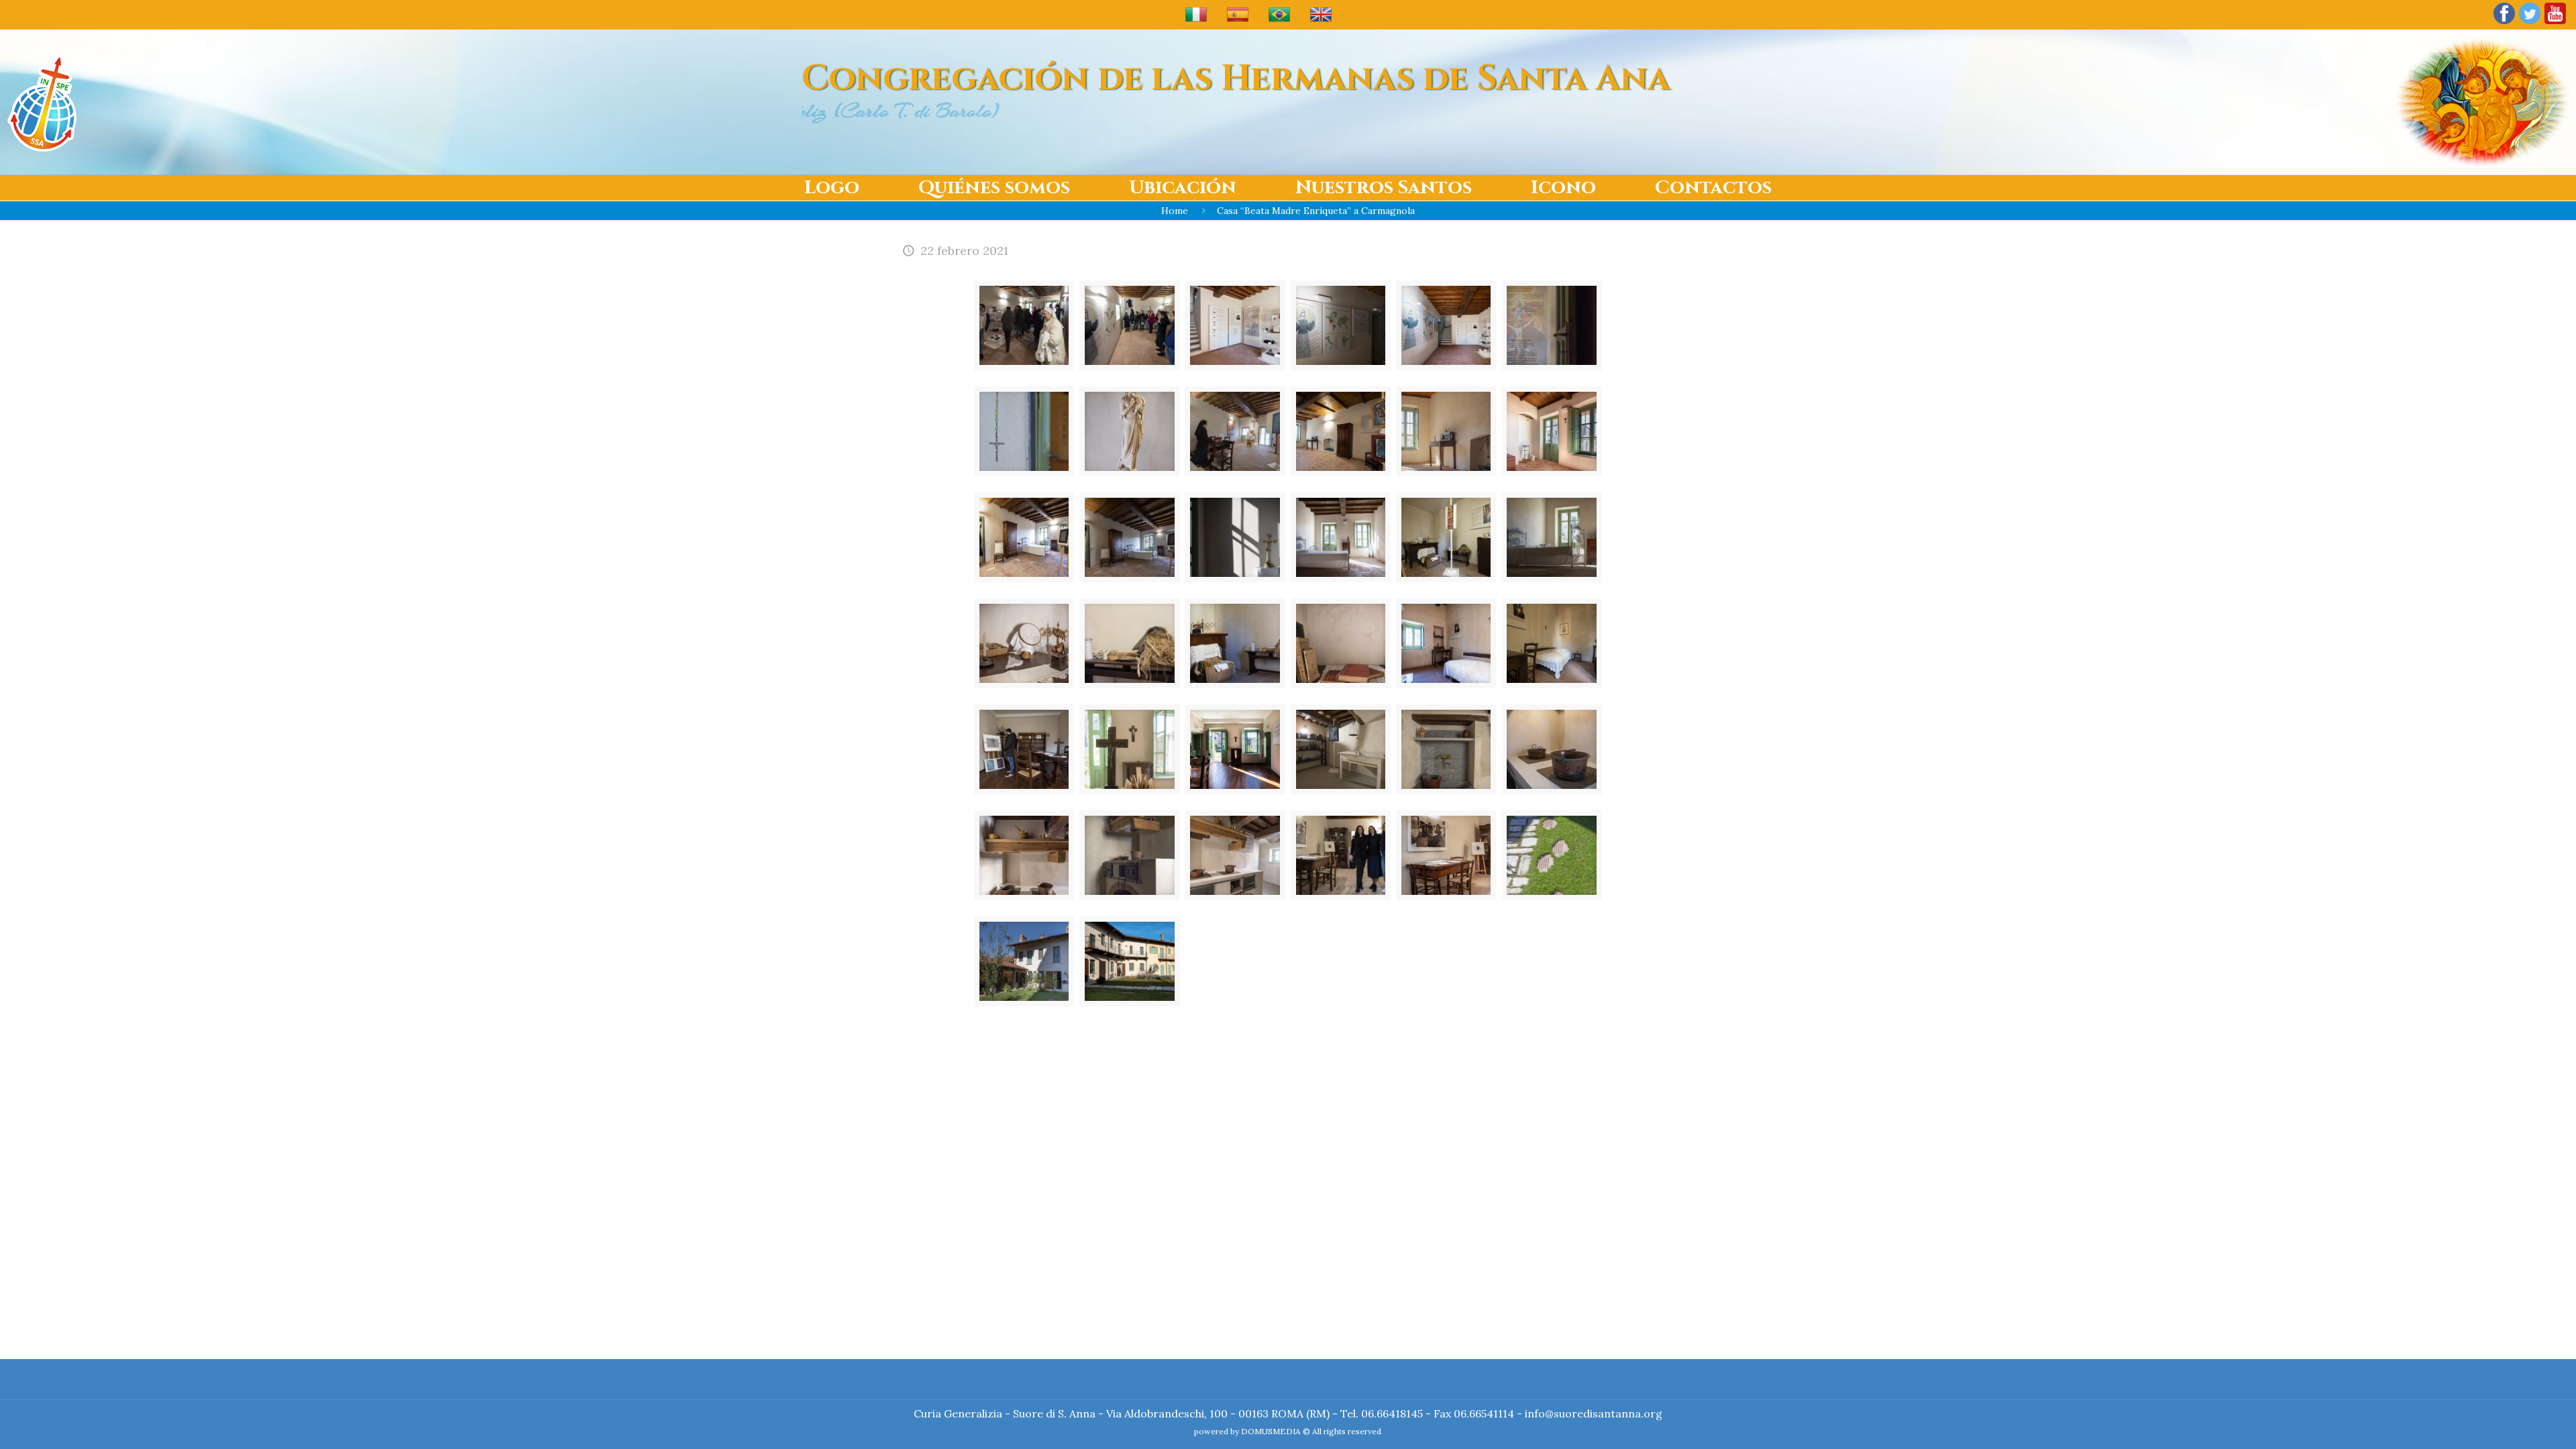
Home (1175, 211)
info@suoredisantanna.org (1594, 1413)
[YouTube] (2555, 23)
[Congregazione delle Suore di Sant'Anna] (42, 102)
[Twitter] (2530, 23)
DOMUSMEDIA (1271, 1431)
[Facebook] (2504, 23)
